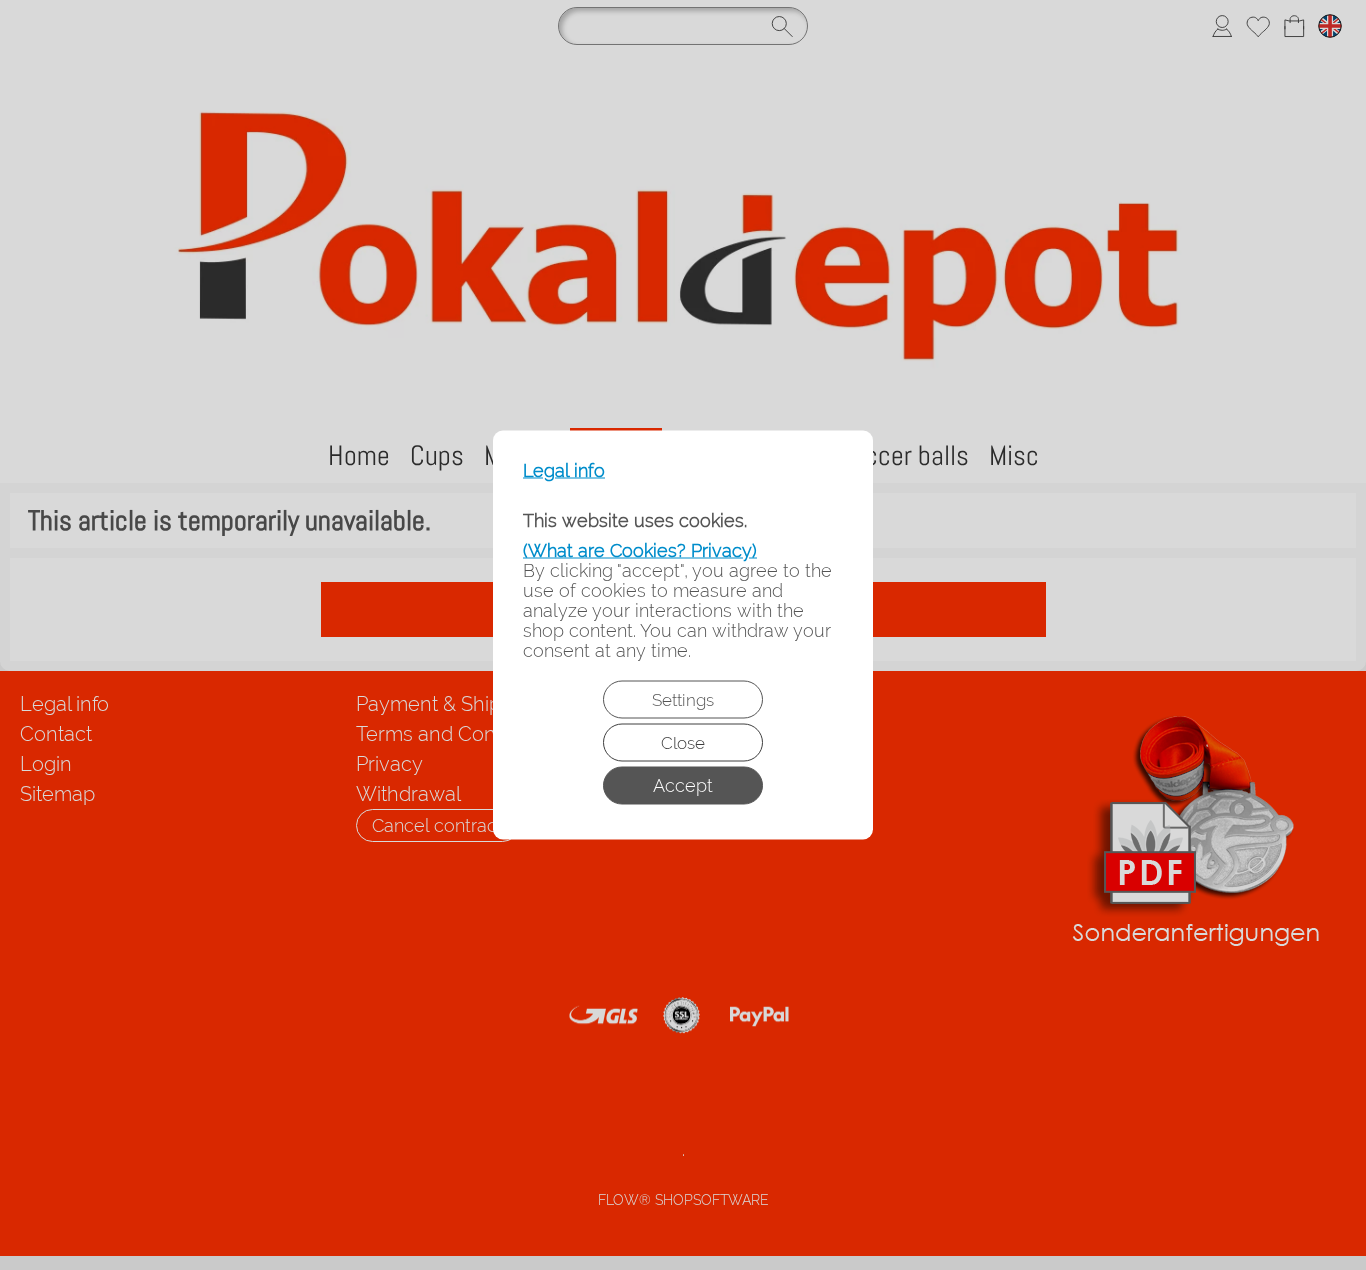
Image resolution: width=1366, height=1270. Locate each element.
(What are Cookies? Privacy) (640, 550)
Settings (683, 700)
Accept (683, 785)
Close (683, 743)
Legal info (564, 471)
